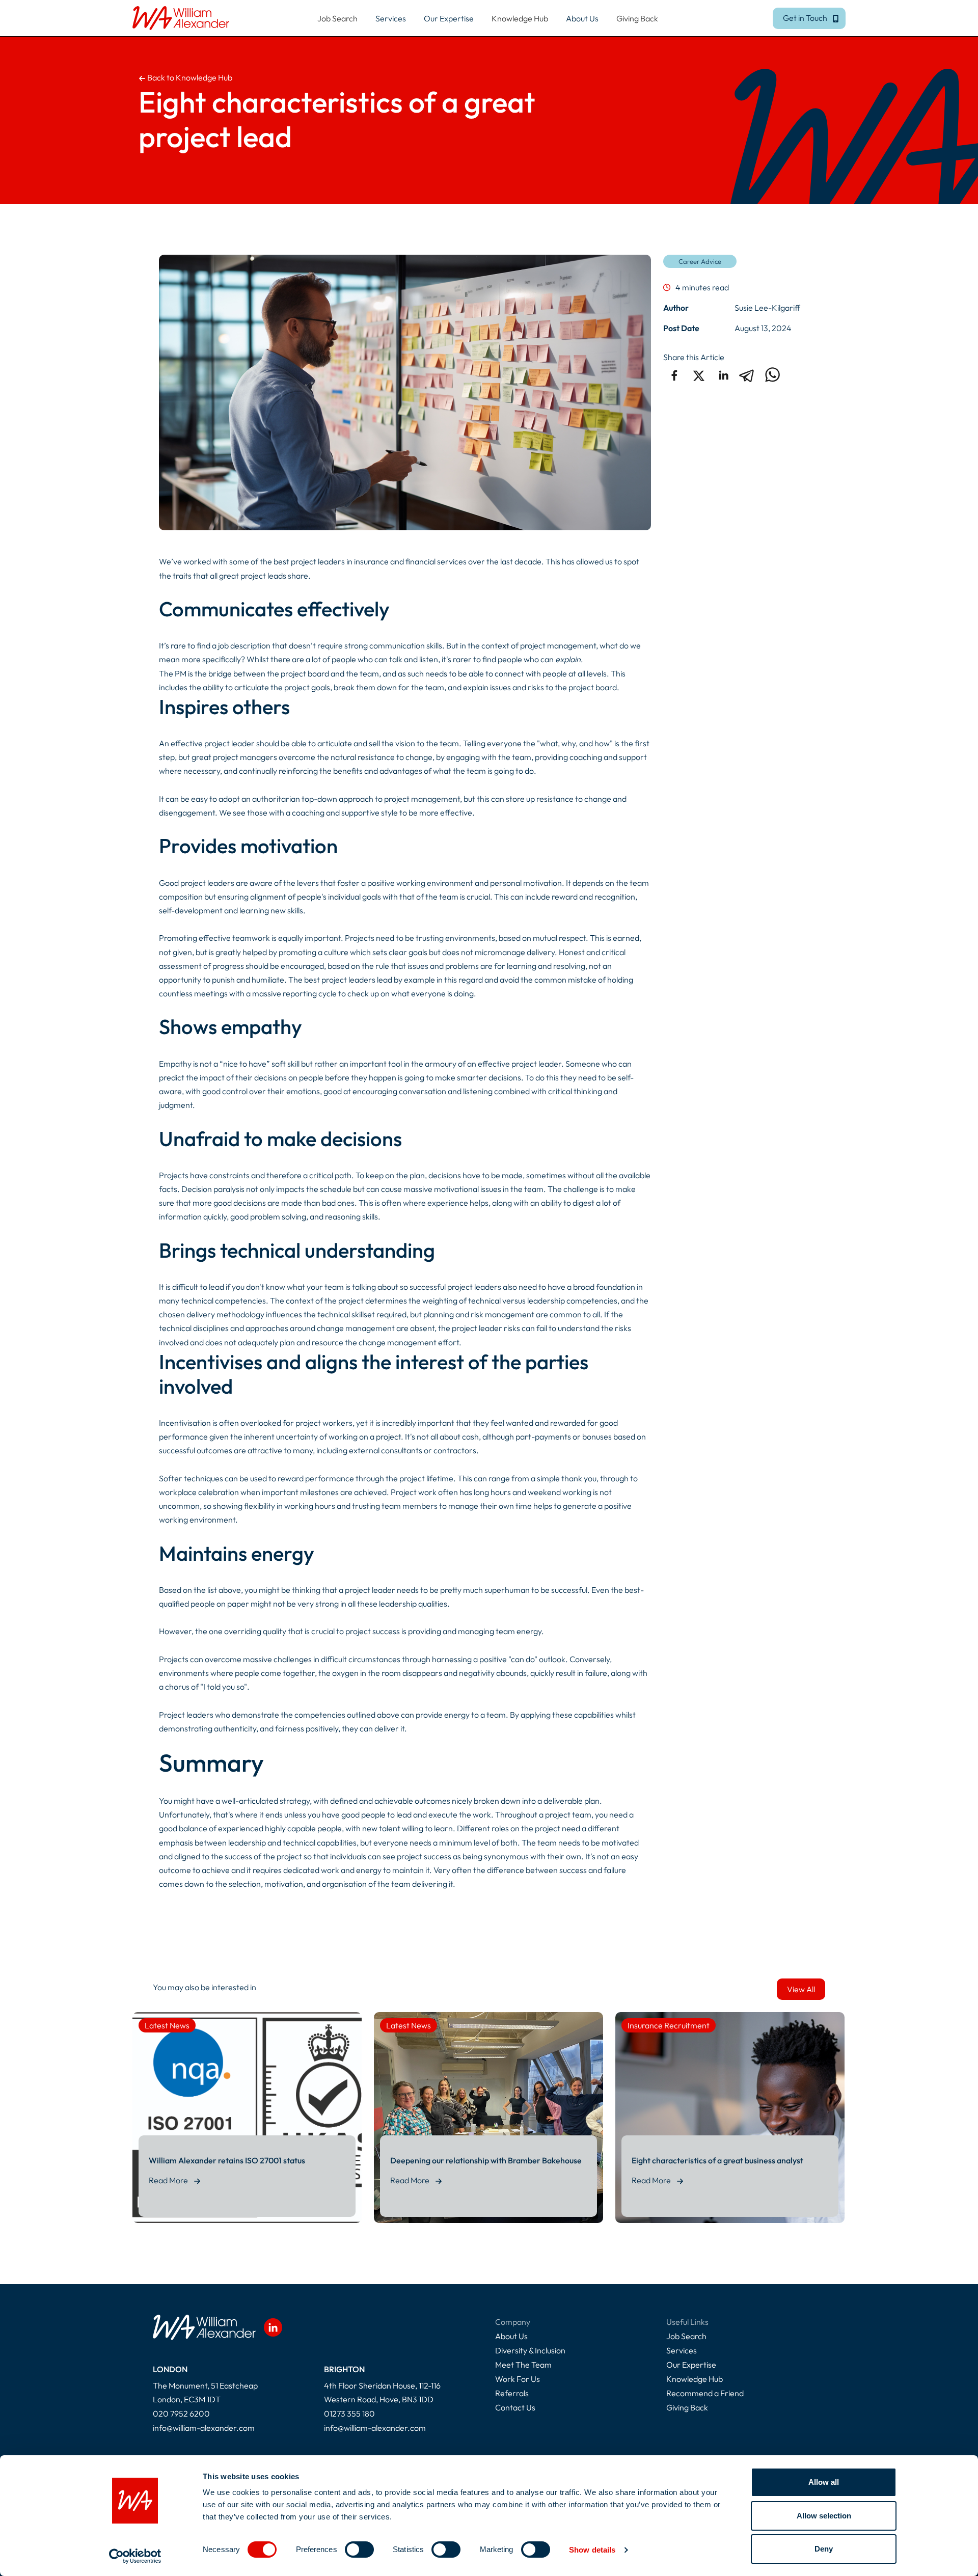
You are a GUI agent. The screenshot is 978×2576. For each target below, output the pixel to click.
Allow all (824, 2482)
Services (682, 2350)
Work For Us (518, 2379)
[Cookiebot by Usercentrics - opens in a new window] (135, 2556)
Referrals (512, 2393)
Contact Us (515, 2407)
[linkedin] (723, 375)
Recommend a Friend (705, 2393)
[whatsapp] (772, 375)
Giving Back (637, 18)
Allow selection (824, 2516)
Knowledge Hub (520, 18)
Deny (824, 2549)
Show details (592, 2550)
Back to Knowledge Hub (189, 77)
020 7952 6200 (181, 2414)
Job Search (337, 18)
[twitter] (699, 375)
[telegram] (748, 375)
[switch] (359, 2550)
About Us (511, 2336)
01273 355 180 (349, 2414)
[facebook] (674, 375)
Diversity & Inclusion (530, 2350)
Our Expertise (691, 2365)
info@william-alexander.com (204, 2428)
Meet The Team (523, 2365)
